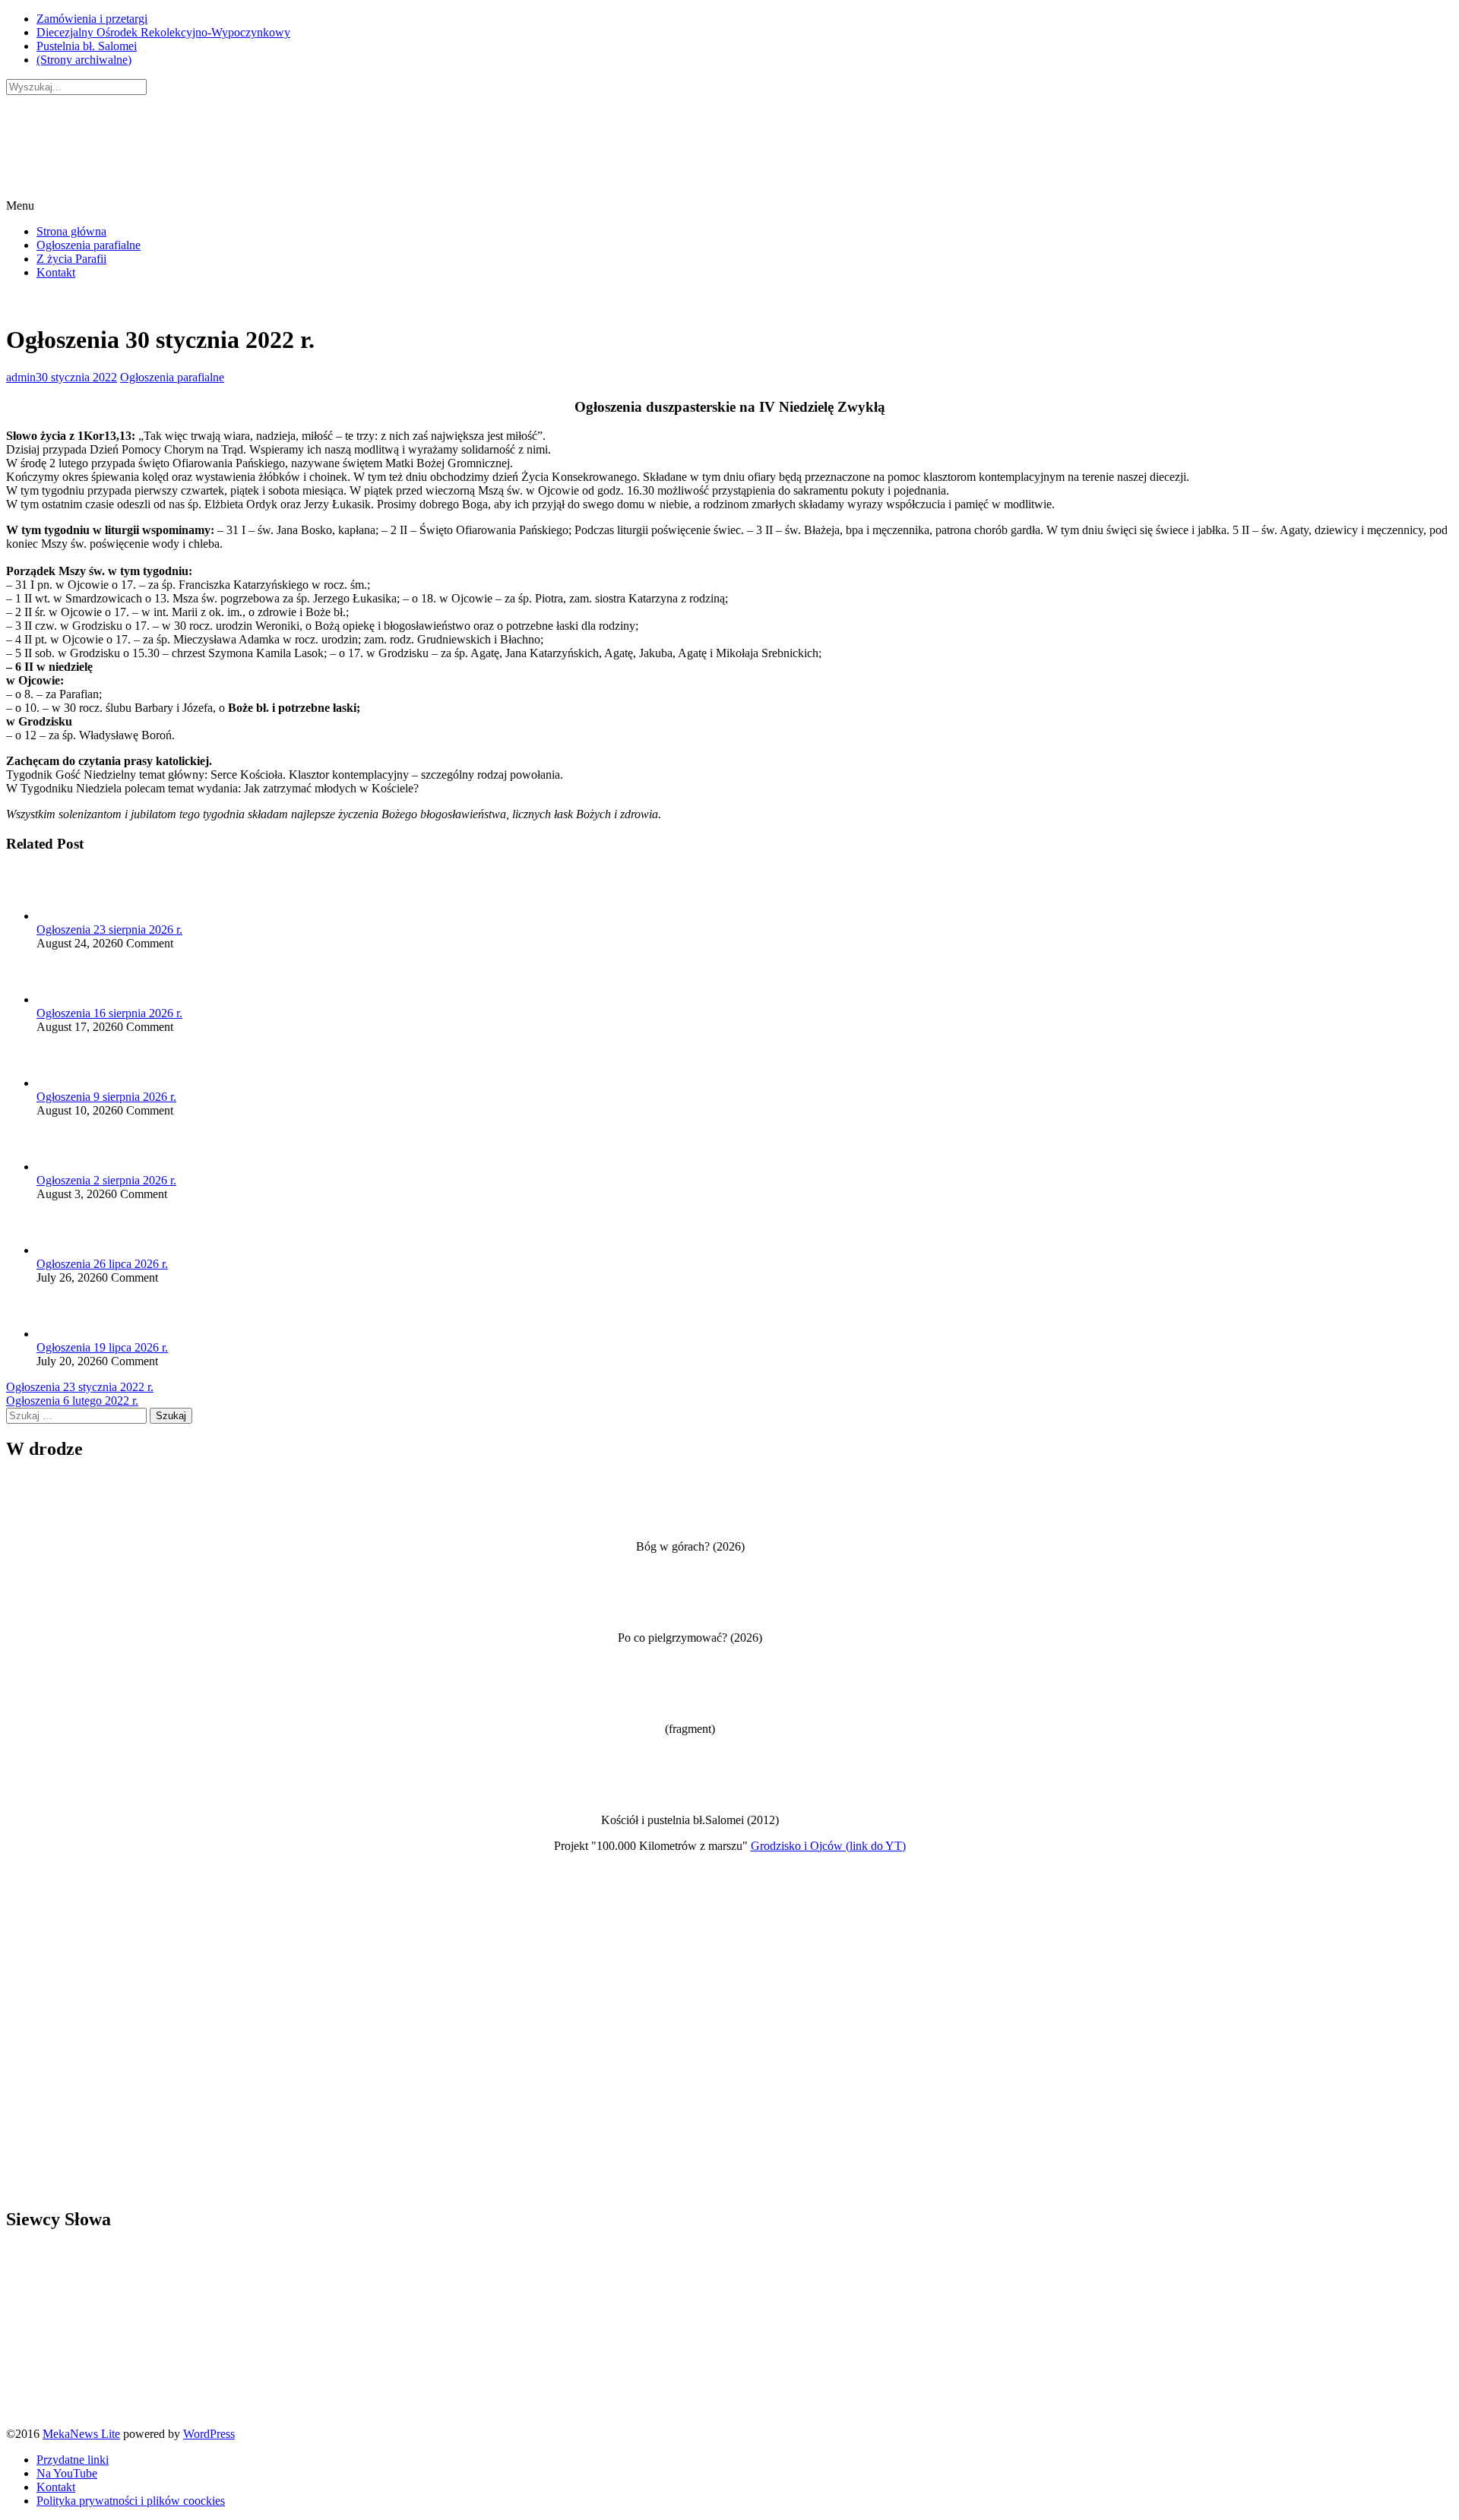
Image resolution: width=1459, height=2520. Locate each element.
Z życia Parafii (71, 259)
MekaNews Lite (81, 2434)
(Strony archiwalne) (84, 60)
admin (21, 377)
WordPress (209, 2434)
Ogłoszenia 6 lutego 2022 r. (72, 1401)
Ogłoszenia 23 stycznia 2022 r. (80, 1387)
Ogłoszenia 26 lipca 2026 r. (102, 1264)
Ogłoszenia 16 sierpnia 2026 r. (109, 1013)
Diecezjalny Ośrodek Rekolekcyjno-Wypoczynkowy (163, 32)
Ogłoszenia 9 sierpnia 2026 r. (106, 1097)
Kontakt (56, 272)
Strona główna (71, 231)
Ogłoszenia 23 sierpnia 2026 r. (109, 930)
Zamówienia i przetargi (92, 19)
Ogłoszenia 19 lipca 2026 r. (102, 1347)
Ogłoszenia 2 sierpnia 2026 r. (106, 1180)
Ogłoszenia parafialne (89, 245)
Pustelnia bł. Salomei (87, 46)
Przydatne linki (73, 2460)
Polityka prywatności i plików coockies (131, 2501)
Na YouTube (67, 2473)
